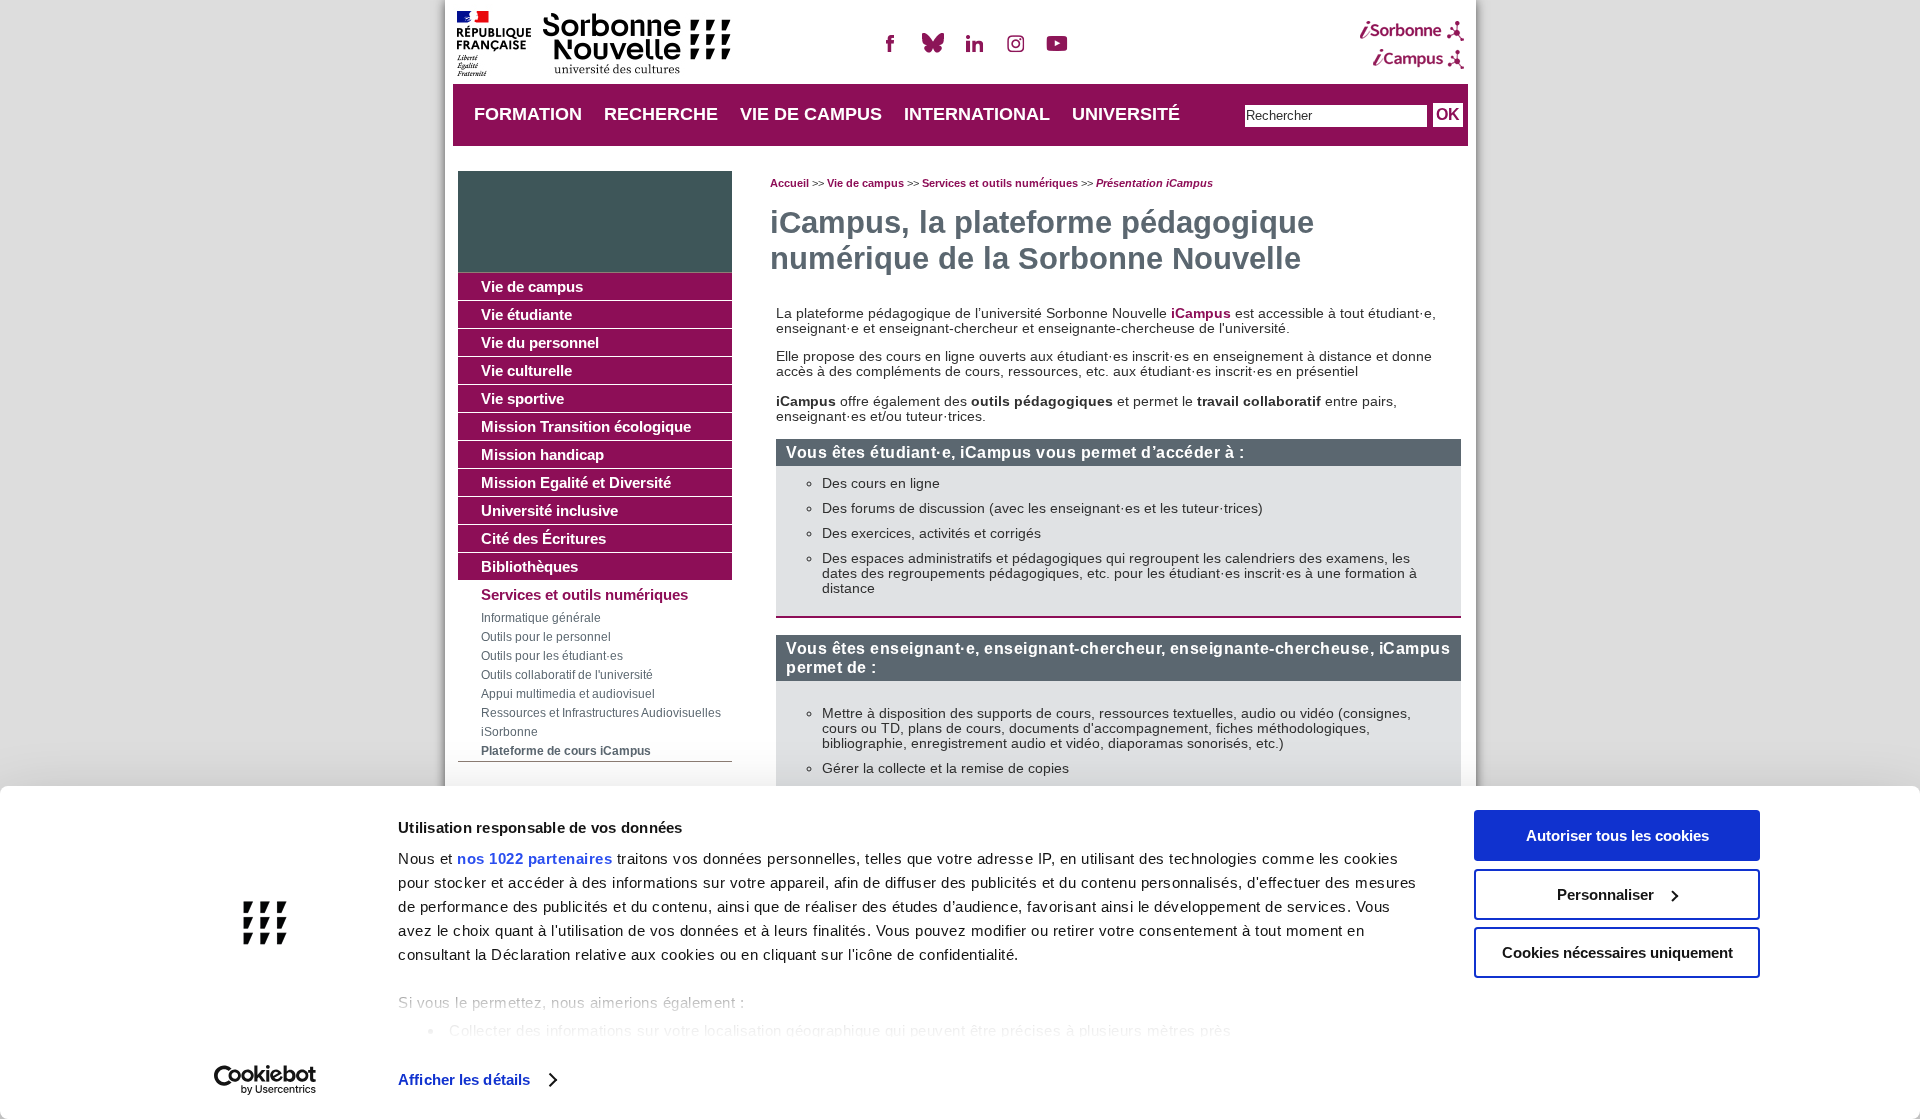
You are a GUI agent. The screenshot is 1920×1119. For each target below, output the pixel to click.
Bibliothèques (529, 566)
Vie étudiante (526, 314)
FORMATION (528, 114)
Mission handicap (542, 454)
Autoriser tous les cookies (1617, 835)
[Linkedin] (974, 51)
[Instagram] (1016, 51)
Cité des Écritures (543, 538)
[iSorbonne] (1412, 31)
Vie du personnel (540, 342)
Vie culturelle (526, 370)
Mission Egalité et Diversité (576, 482)
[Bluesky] (933, 51)
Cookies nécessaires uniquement (1617, 952)
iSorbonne (509, 732)
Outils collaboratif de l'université (567, 675)
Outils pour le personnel (546, 637)
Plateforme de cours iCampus (566, 751)
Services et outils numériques (584, 594)
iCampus (1203, 313)
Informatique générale (541, 618)
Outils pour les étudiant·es (552, 656)
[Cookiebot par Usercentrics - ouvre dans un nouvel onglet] (265, 1080)
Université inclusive (549, 510)
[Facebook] (891, 51)
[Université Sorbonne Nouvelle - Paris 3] (593, 45)
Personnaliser (1605, 894)
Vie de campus (532, 286)
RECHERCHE (661, 114)
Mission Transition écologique (586, 426)
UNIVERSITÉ (1126, 114)
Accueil (789, 183)
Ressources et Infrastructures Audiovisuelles (601, 713)
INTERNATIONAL (977, 114)
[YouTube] (1057, 51)
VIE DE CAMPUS (811, 114)
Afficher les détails (464, 1079)
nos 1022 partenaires (534, 858)
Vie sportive (522, 398)
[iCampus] (1412, 59)
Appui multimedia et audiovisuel (568, 694)
